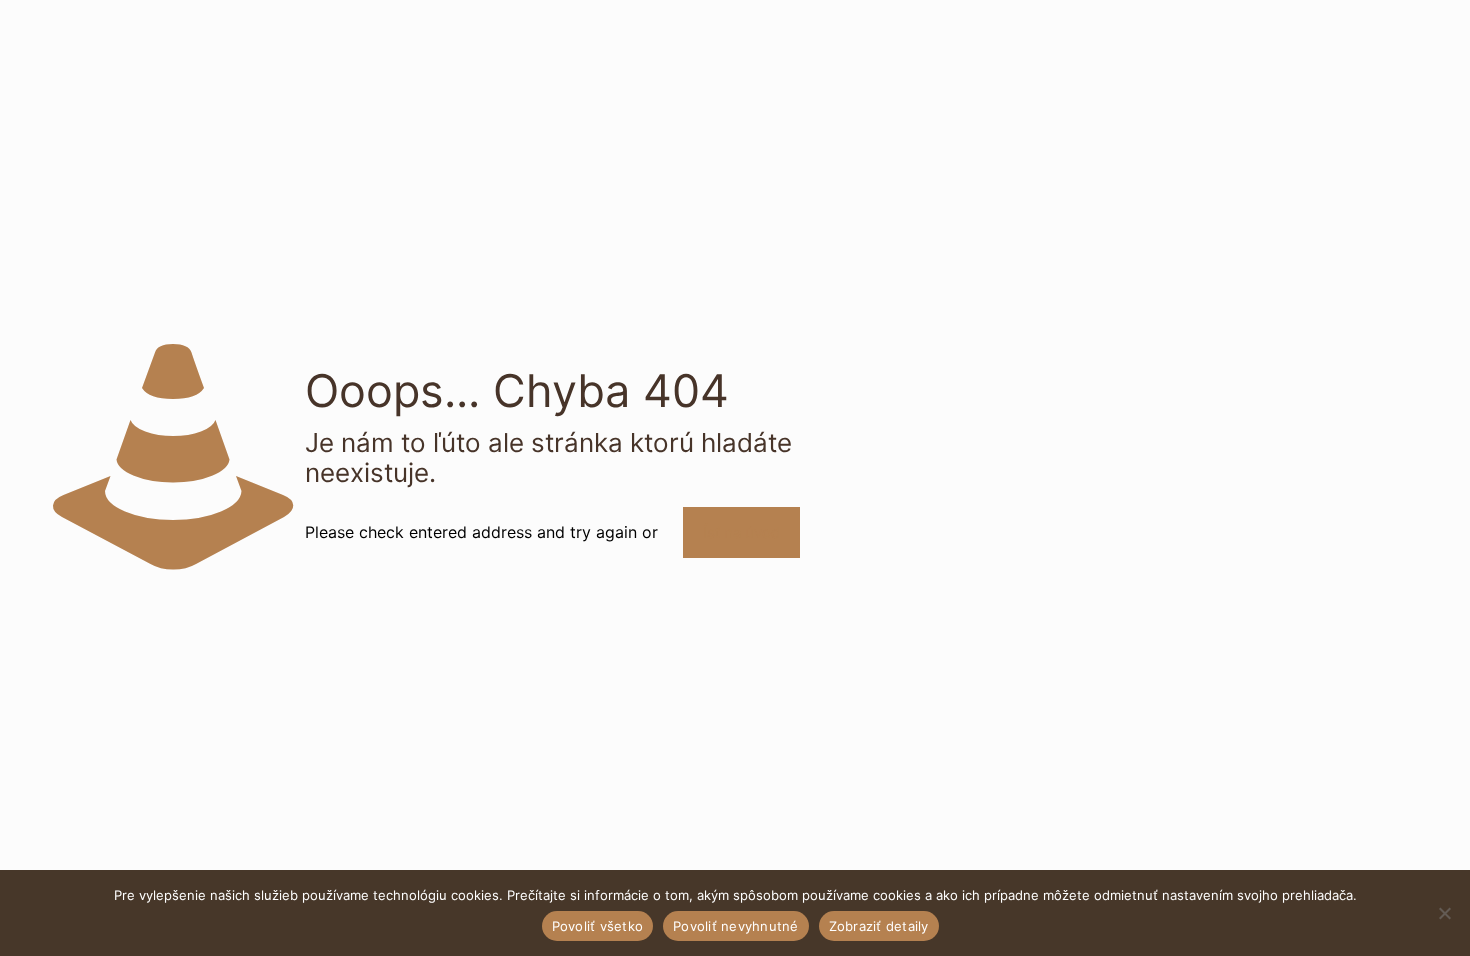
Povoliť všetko (598, 926)
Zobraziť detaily (879, 926)
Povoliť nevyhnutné (736, 926)
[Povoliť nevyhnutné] (1445, 913)
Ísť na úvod (741, 532)
